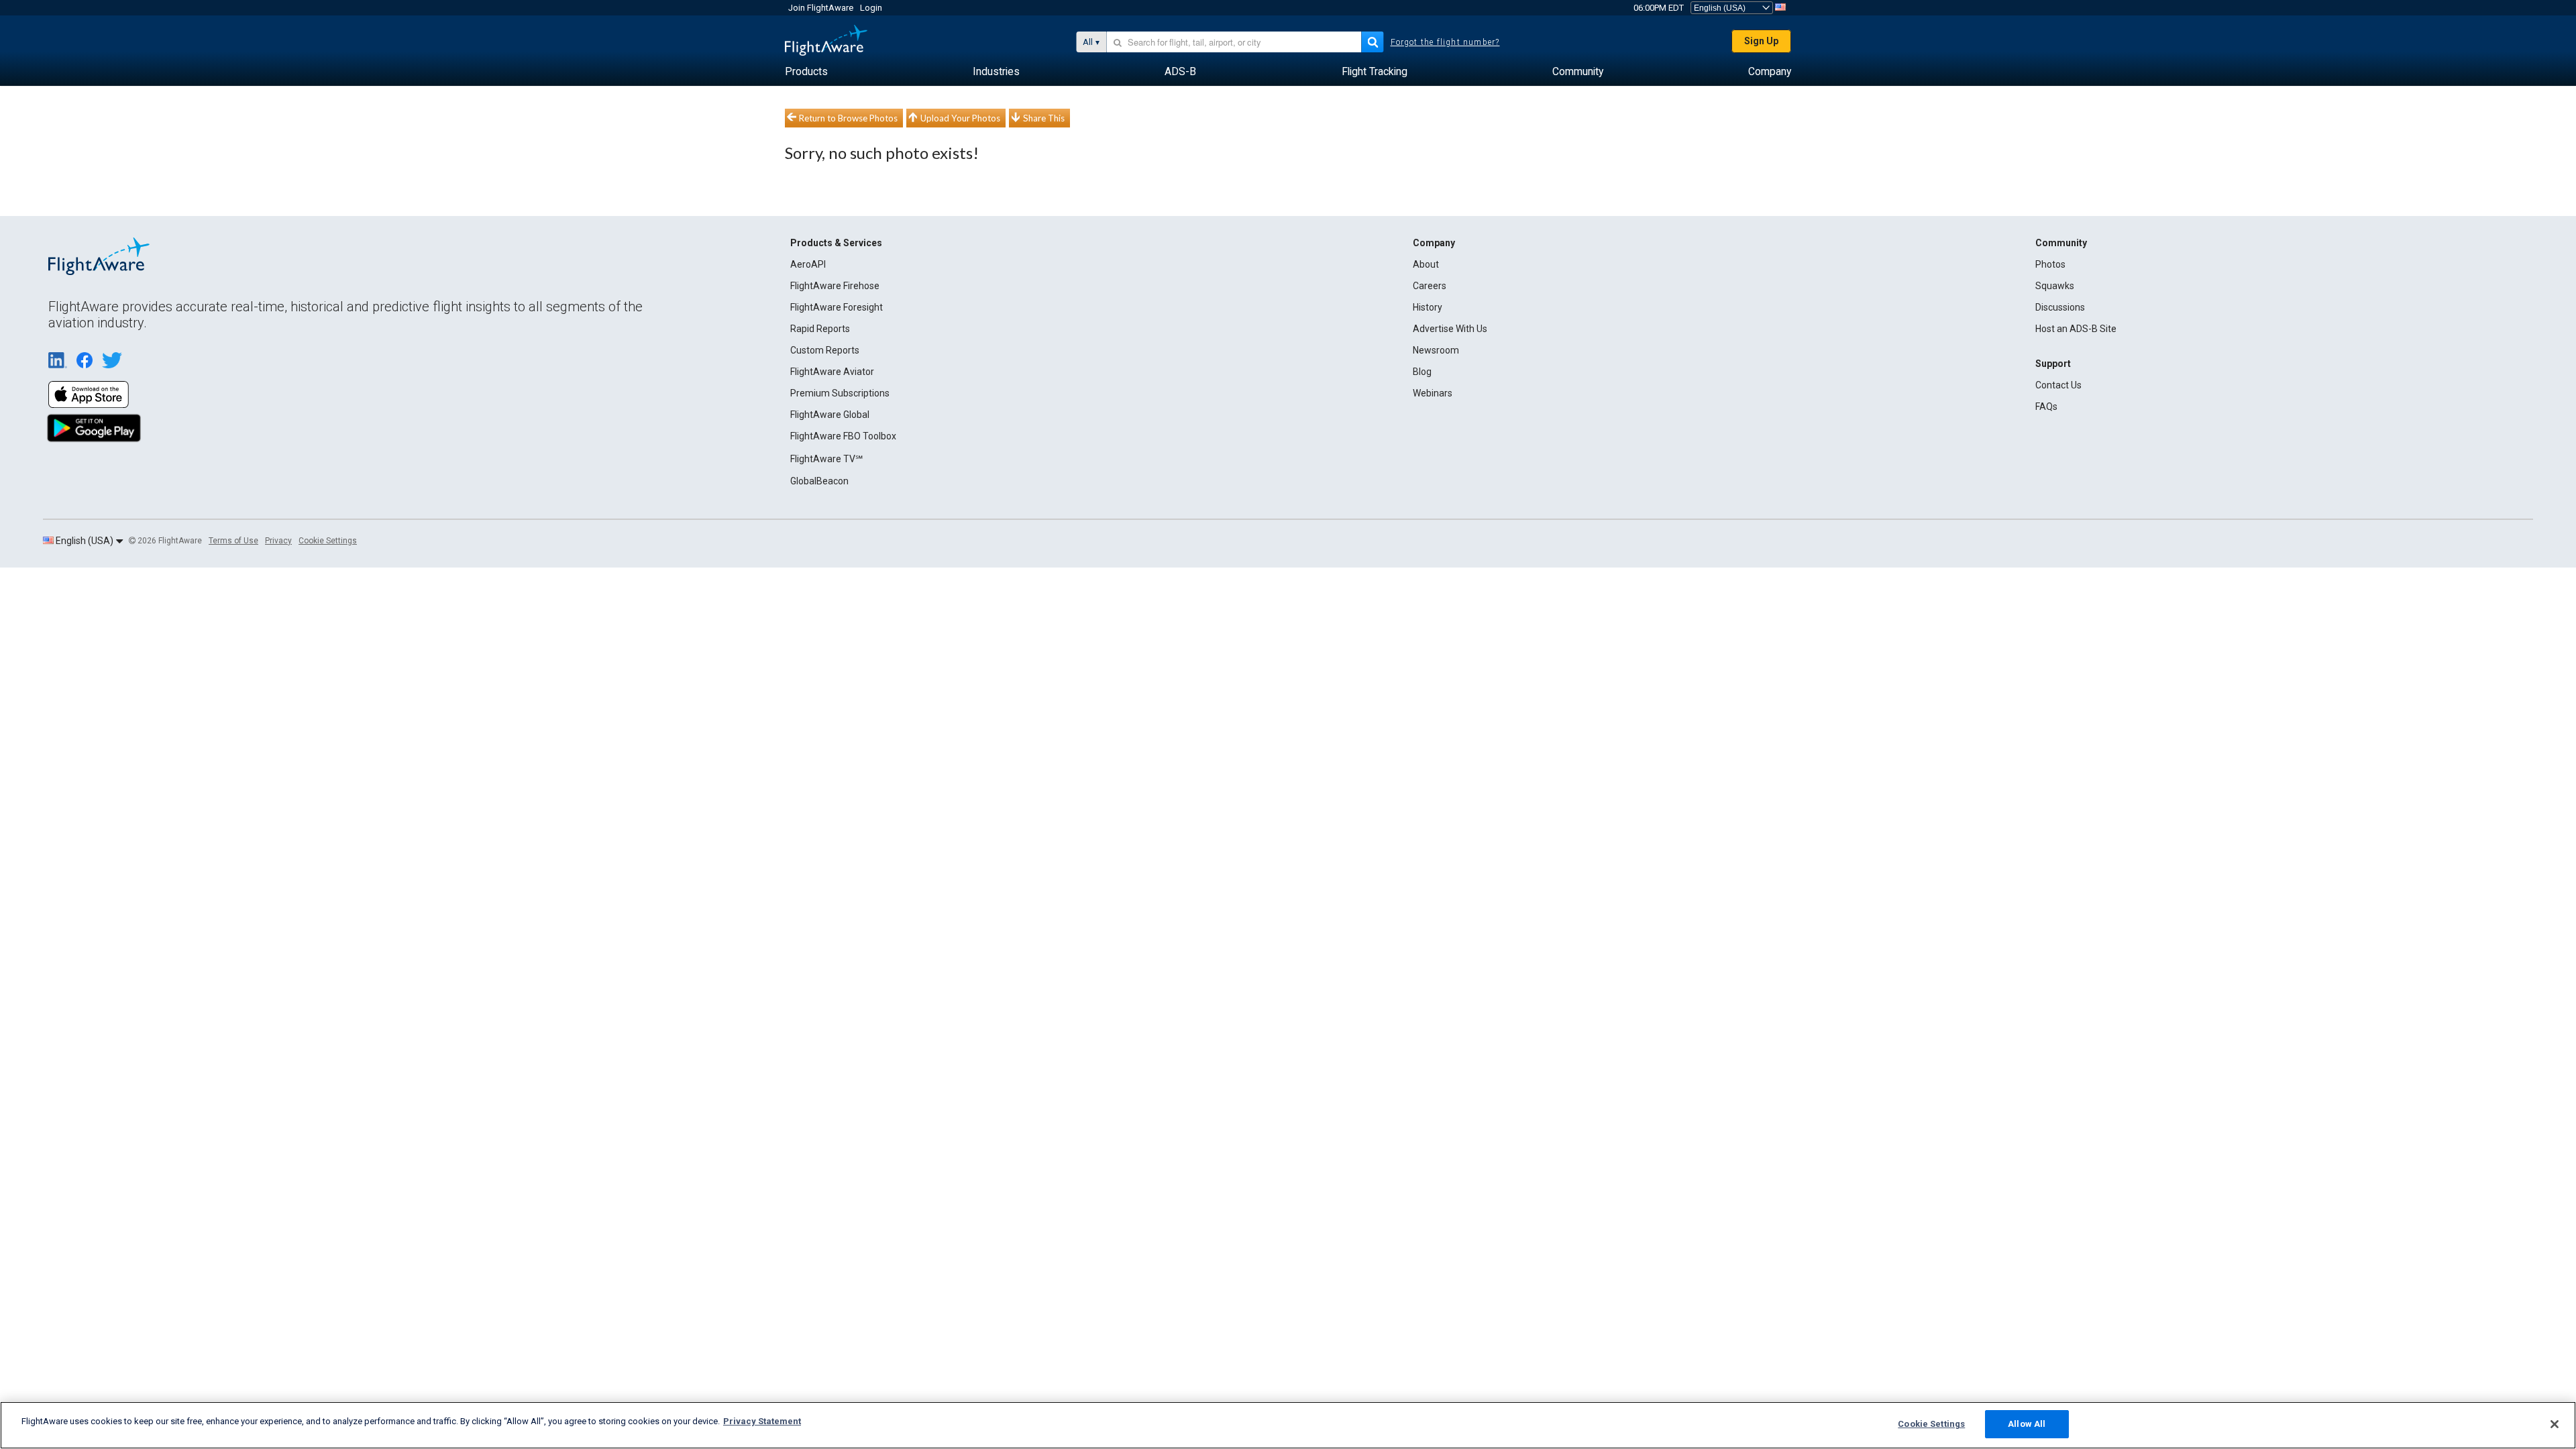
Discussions (2060, 307)
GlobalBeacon (819, 481)
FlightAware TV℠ (826, 459)
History (1428, 307)
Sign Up (1761, 41)
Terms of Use (233, 541)
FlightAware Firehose (835, 286)
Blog (1422, 372)
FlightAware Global (830, 415)
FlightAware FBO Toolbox (843, 436)
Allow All (2027, 1424)
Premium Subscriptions (840, 393)
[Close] (2555, 1424)
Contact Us (2058, 385)
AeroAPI (808, 264)
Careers (1430, 286)
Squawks (2055, 286)
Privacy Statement (762, 1421)
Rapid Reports (820, 329)
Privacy (278, 541)
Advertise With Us (1450, 329)
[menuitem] (806, 72)
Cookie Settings (328, 541)
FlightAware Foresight (837, 307)
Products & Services (836, 243)
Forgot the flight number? (1445, 42)
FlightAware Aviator (832, 372)
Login (871, 8)
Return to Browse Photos (848, 118)
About (1426, 264)
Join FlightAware (821, 8)
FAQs (2046, 407)
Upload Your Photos (960, 118)
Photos (2050, 264)
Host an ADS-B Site (2076, 329)
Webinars (1433, 393)
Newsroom (1436, 350)
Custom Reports (825, 350)
